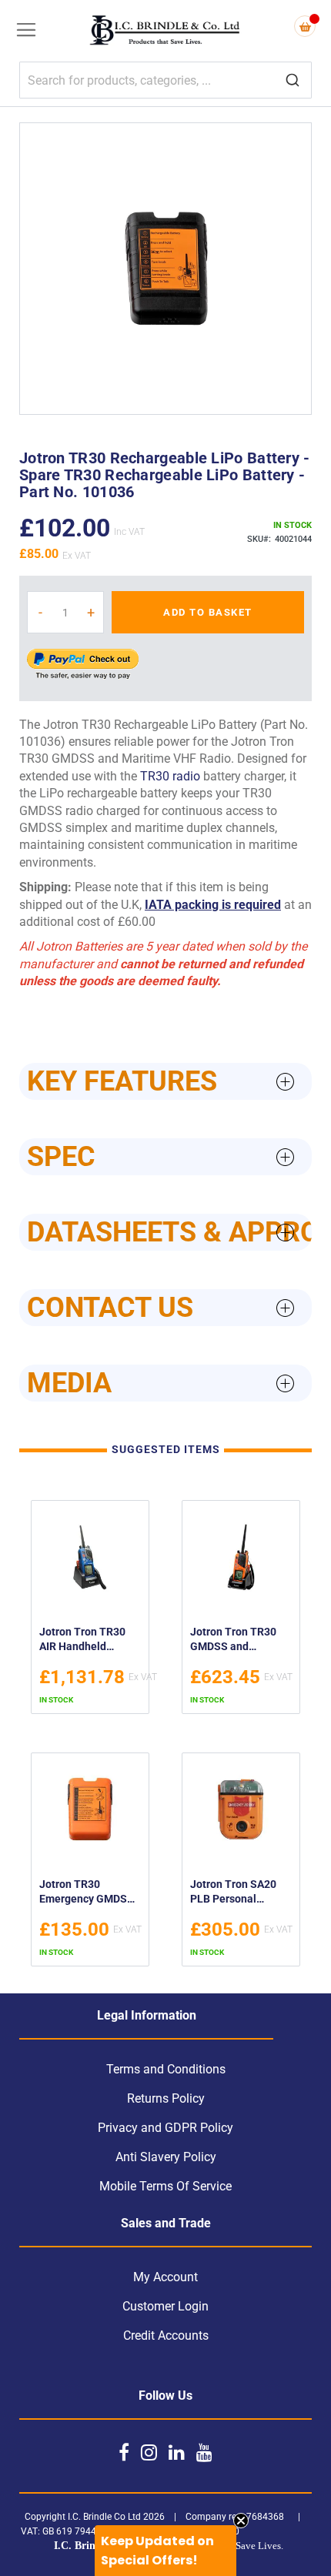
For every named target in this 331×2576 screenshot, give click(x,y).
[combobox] (165, 80)
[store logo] (165, 32)
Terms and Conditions (166, 2069)
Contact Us (110, 1308)
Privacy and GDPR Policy (165, 2128)
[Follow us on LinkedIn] (177, 2452)
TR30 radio (170, 776)
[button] (165, 2551)
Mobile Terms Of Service (165, 2186)
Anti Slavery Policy (166, 2157)
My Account (165, 2277)
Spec (61, 1157)
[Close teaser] (241, 2521)
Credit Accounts (166, 2335)
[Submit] (293, 81)
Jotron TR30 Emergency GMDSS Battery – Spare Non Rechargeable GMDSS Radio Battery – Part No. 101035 (89, 1894)
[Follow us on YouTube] (204, 2452)
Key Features (122, 1081)
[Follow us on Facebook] (124, 2452)
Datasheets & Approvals (169, 1232)
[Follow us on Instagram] (149, 2452)
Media (69, 1383)
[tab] (165, 1081)
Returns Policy (166, 2098)
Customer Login (165, 2306)
